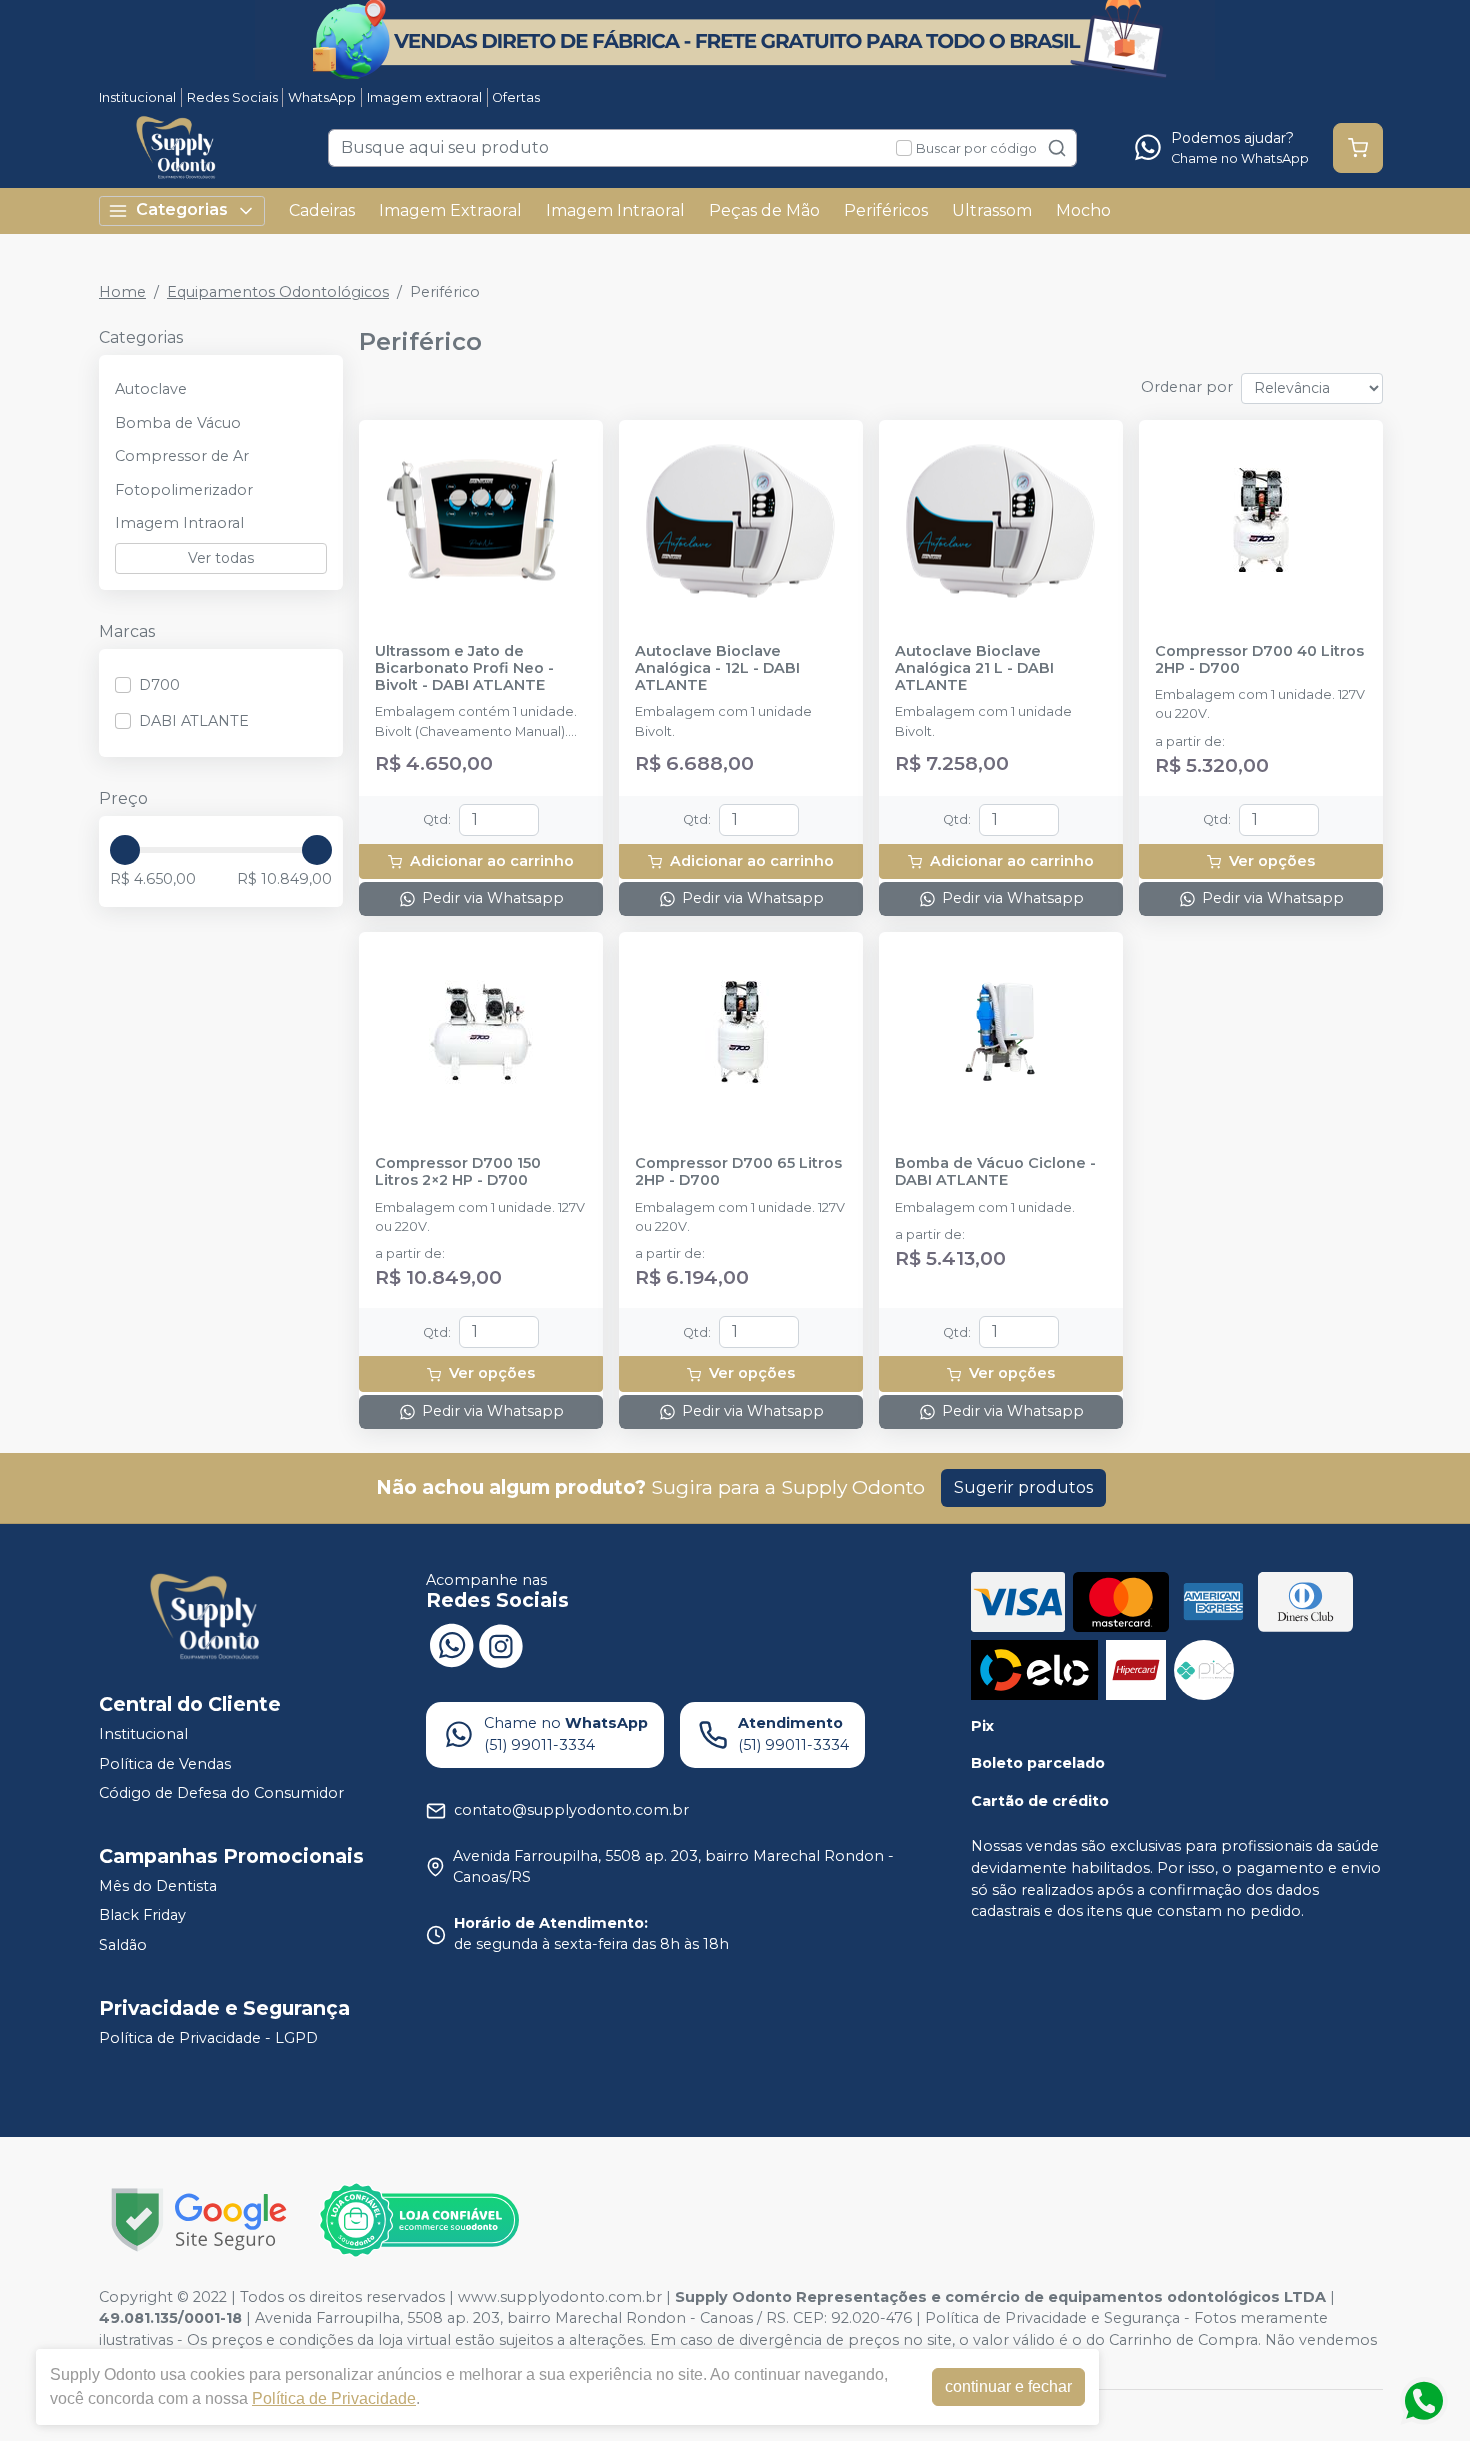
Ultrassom (992, 210)
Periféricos (886, 210)
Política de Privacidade (334, 2398)
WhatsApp (322, 97)
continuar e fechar (1008, 2386)
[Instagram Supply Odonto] (501, 1644)
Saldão (123, 1945)
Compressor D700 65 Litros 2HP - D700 (738, 1172)
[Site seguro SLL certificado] (199, 2219)
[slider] (125, 850)
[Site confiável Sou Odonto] (419, 2220)
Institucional (137, 97)
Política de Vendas (165, 1764)
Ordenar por (1187, 387)
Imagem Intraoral (615, 210)
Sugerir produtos (1023, 1487)
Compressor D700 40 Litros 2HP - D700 (1259, 660)
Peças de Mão (764, 210)
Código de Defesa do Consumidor (221, 1793)
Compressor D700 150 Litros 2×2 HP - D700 (458, 1172)
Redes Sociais (232, 97)
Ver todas (221, 558)
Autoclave (151, 389)
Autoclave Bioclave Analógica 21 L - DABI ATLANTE (974, 669)
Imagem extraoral (424, 97)
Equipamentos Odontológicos (278, 292)
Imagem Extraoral (450, 210)
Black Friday (142, 1916)
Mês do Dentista (158, 1886)
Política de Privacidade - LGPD (208, 2038)
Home (122, 292)
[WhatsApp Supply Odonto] (451, 1644)
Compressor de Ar (182, 456)
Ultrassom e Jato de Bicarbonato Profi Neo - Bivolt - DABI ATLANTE (464, 669)
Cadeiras (322, 210)
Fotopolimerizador (184, 490)
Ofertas (516, 97)
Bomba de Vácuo (178, 423)
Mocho (1083, 210)
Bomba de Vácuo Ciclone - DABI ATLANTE (995, 1172)
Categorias (182, 209)
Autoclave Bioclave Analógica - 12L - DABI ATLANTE (717, 669)
